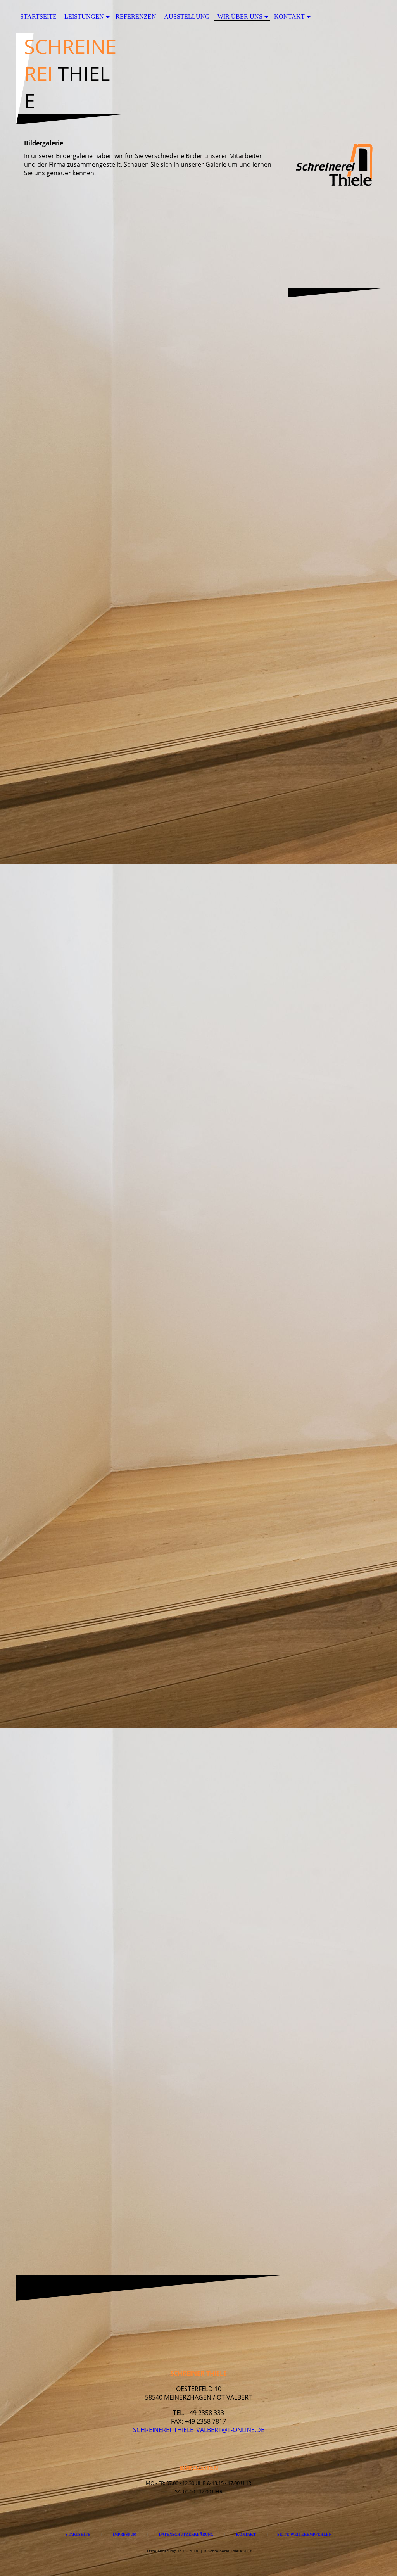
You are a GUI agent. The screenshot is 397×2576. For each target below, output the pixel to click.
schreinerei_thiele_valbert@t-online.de (199, 2430)
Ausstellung (187, 16)
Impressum (125, 2534)
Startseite (38, 16)
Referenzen (136, 16)
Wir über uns (240, 16)
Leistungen (84, 16)
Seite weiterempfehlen (304, 2534)
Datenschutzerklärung (186, 2534)
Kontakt (289, 16)
